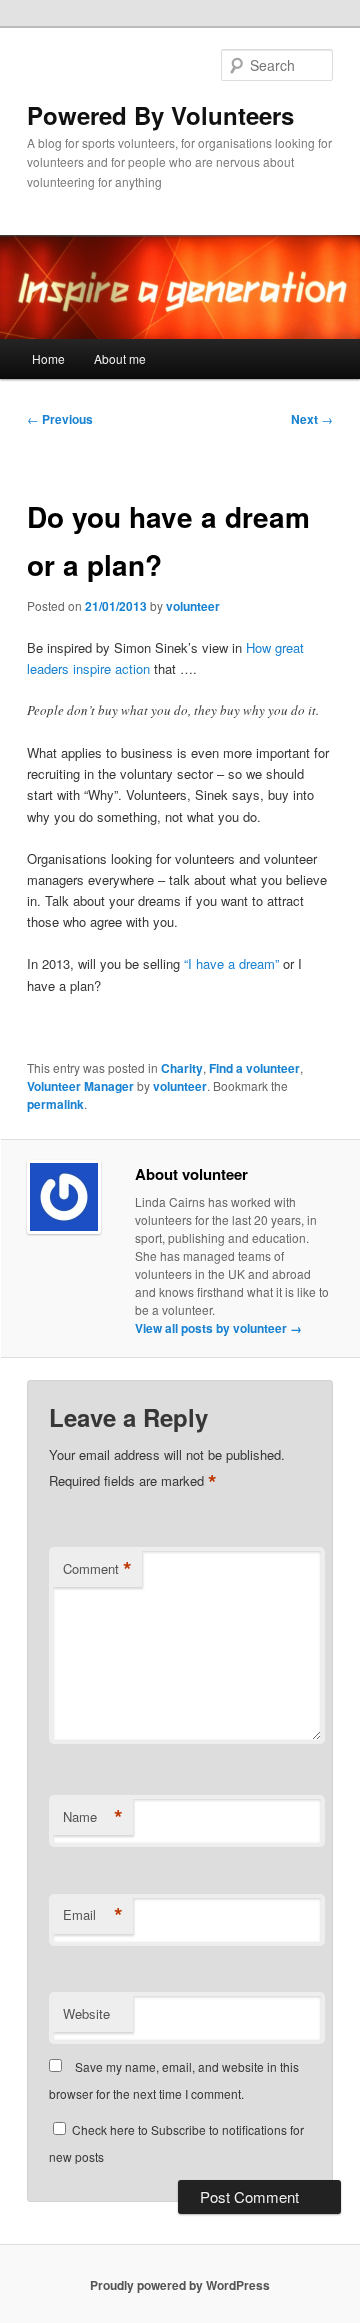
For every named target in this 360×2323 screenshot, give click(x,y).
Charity (182, 1068)
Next (312, 419)
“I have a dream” (233, 963)
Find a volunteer (254, 1068)
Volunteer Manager (80, 1086)
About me (120, 358)
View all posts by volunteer (218, 1328)
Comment (97, 1569)
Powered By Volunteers (160, 115)
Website (86, 2013)
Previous (60, 419)
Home (48, 358)
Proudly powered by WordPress (180, 2285)
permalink (55, 1104)
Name (93, 1817)
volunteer (193, 606)
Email (93, 1915)
